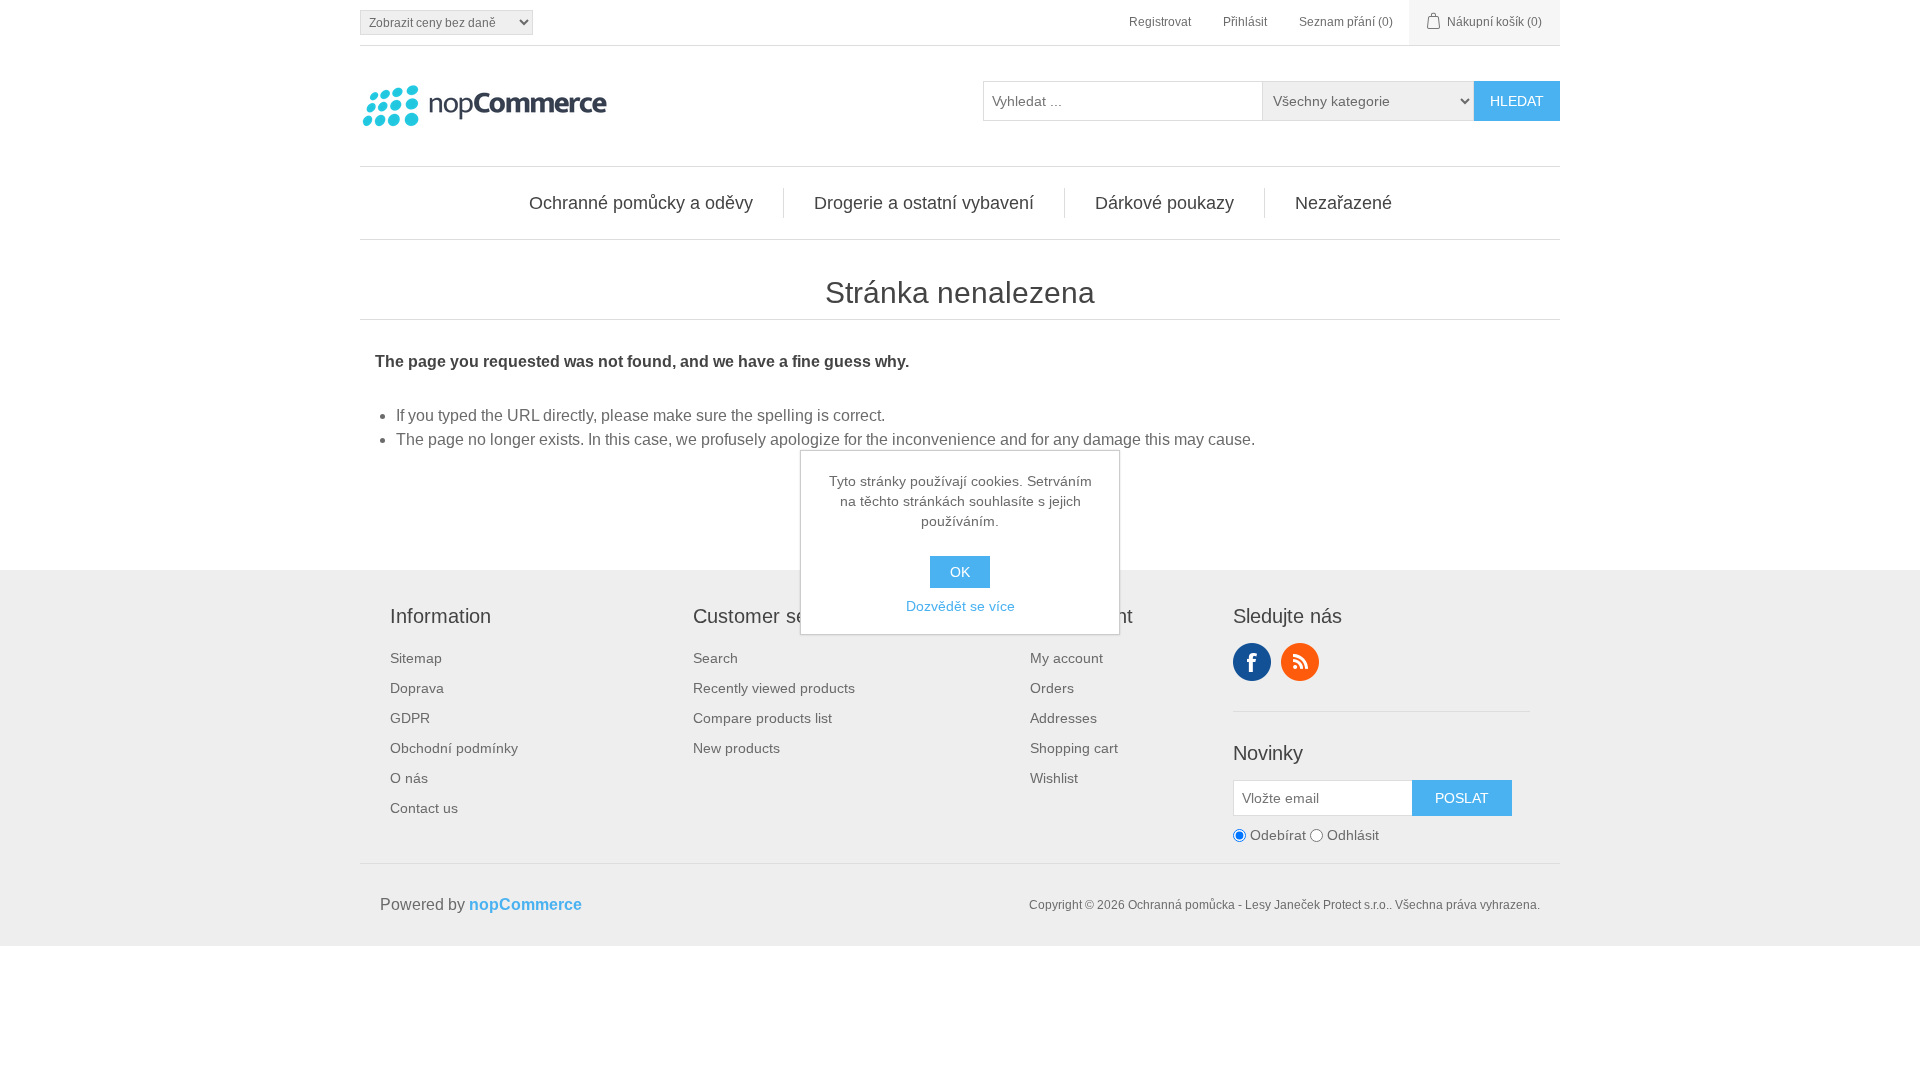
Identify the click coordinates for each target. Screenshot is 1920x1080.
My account (1066, 658)
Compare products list (762, 718)
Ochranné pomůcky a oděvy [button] (641, 203)
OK (960, 572)
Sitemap (416, 658)
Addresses (1063, 718)
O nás (409, 778)
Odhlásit (1353, 835)
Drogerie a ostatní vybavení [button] (924, 203)
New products (736, 748)
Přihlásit (1245, 22)
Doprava (417, 688)
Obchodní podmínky (454, 748)
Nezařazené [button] (1343, 203)
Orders (1052, 688)
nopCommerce (525, 904)
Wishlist (1054, 778)
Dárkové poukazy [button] (1164, 203)
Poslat (1462, 798)
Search (715, 658)
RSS (1300, 662)
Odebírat (1278, 835)
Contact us (424, 808)
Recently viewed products (774, 688)
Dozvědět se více (960, 606)
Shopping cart (1074, 748)
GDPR (410, 718)
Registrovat (1160, 22)
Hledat (1517, 101)
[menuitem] (641, 203)
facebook (1252, 662)
